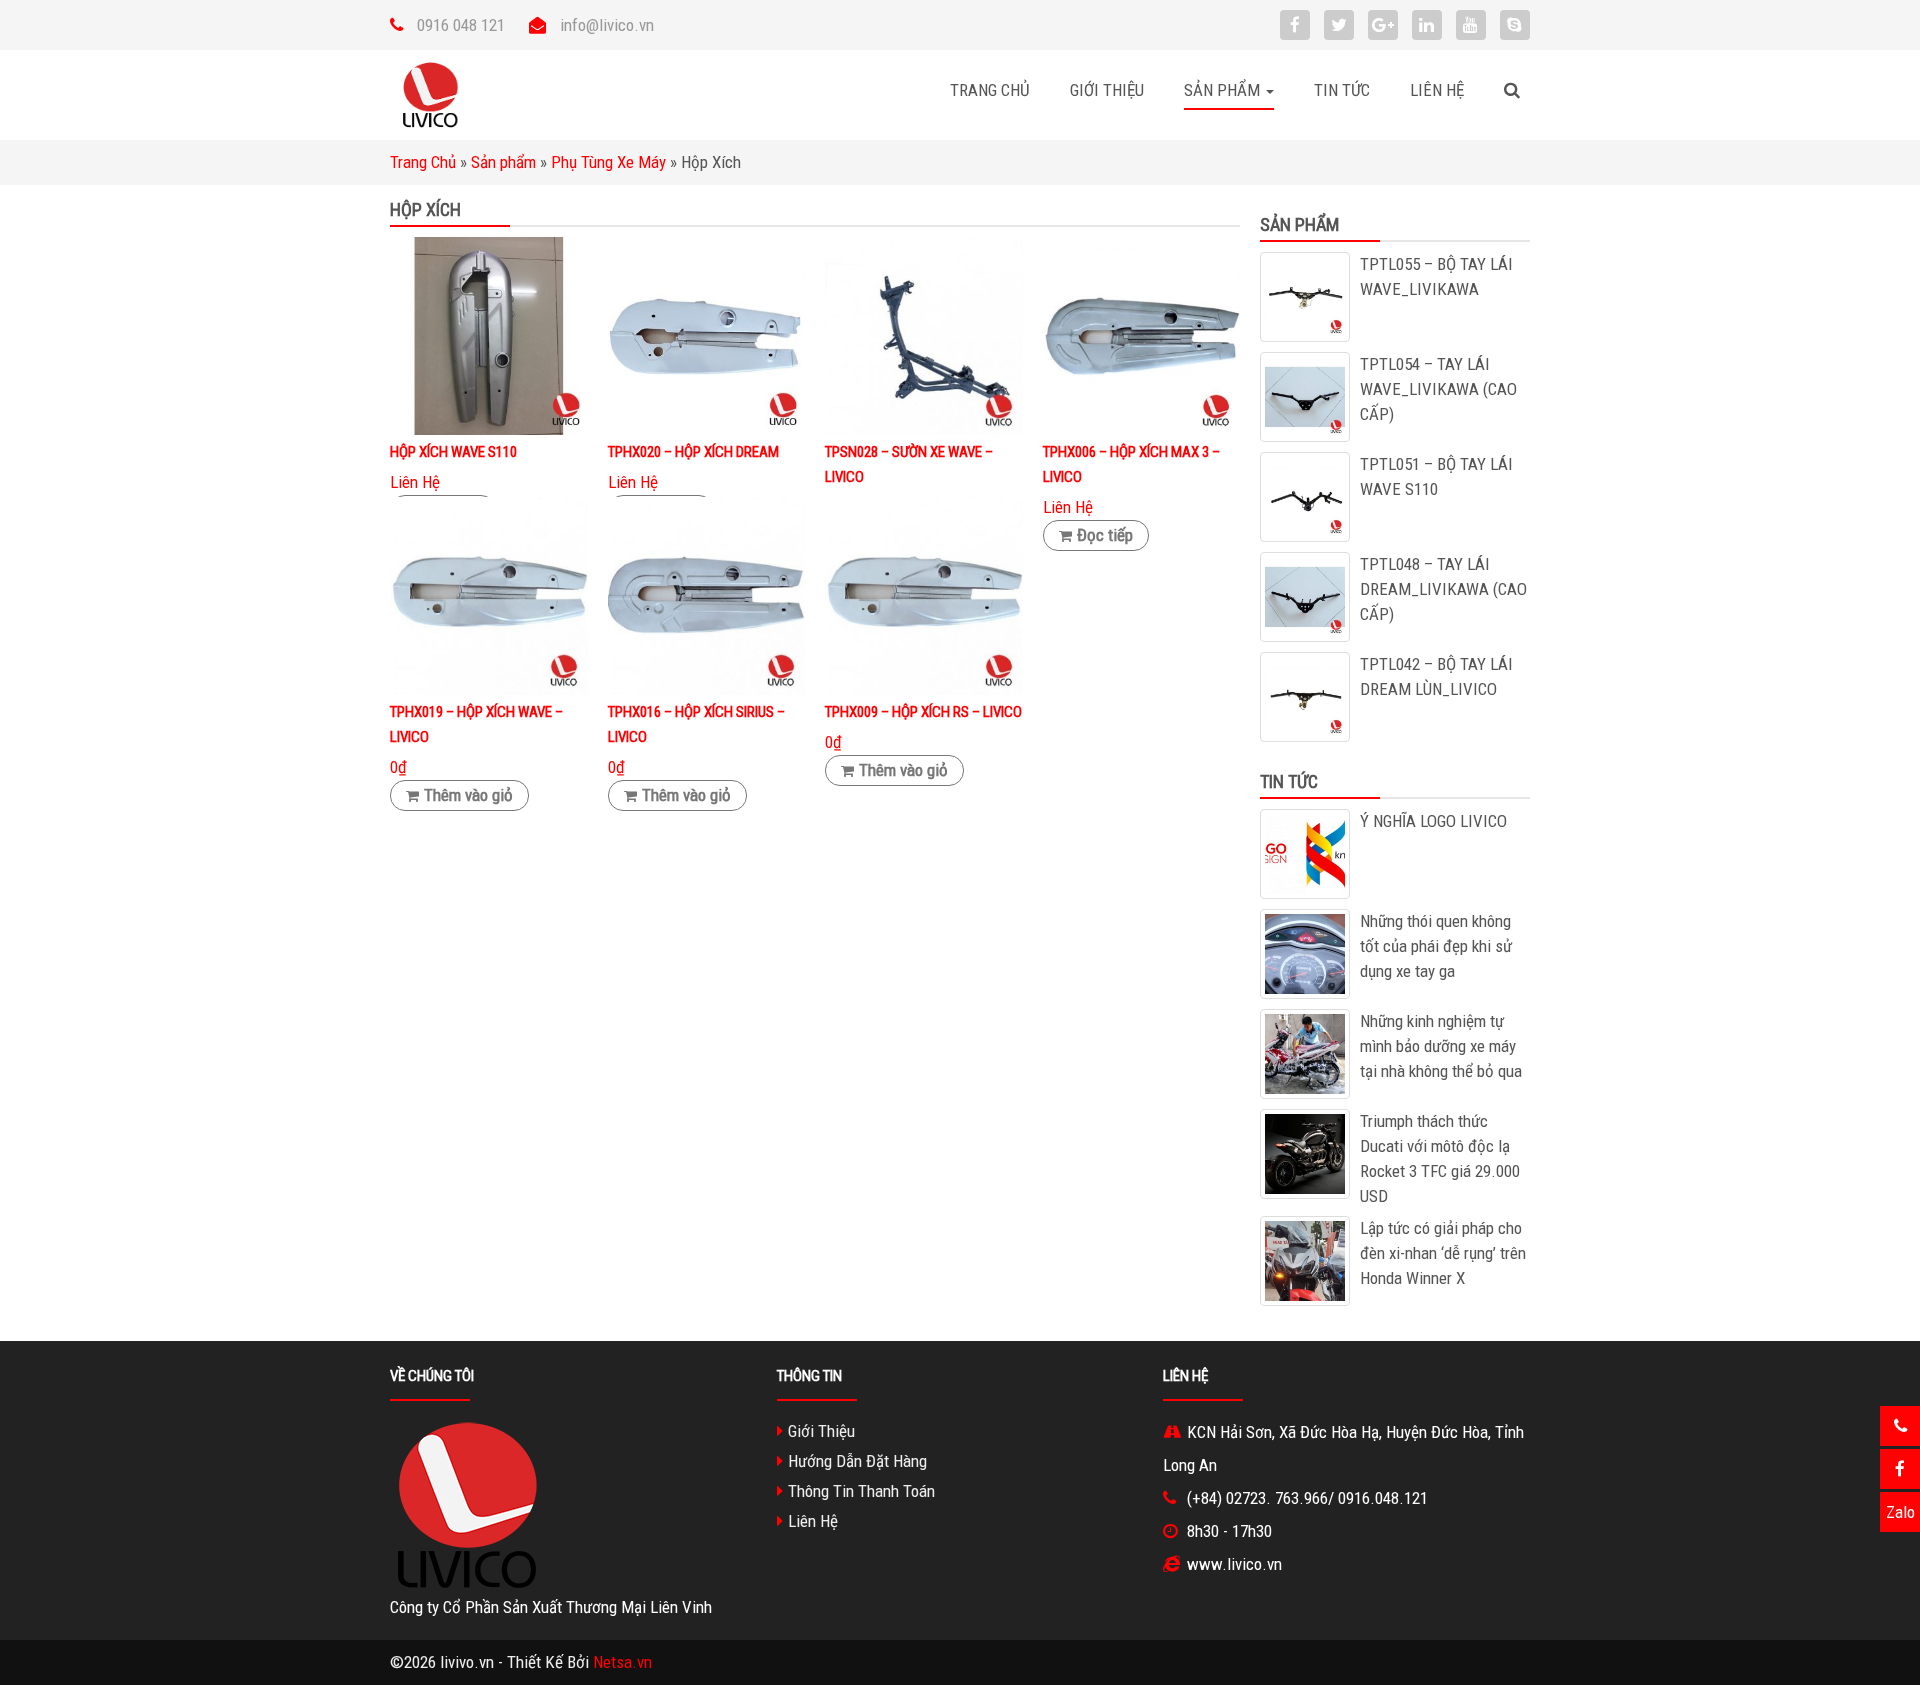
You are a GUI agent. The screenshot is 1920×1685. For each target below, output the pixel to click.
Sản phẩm (503, 162)
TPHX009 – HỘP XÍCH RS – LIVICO (923, 712)
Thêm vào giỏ (468, 795)
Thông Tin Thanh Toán (861, 1491)
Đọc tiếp (1105, 535)
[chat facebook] (1900, 1469)
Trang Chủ (990, 90)
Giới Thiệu (1107, 90)
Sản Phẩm (1224, 90)
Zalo (1900, 1512)
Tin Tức (1342, 90)
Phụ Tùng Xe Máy (608, 162)
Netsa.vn (622, 1662)
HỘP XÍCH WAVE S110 (453, 452)
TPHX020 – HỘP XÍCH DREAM (693, 452)
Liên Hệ (1437, 90)
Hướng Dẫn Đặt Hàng (857, 1461)
